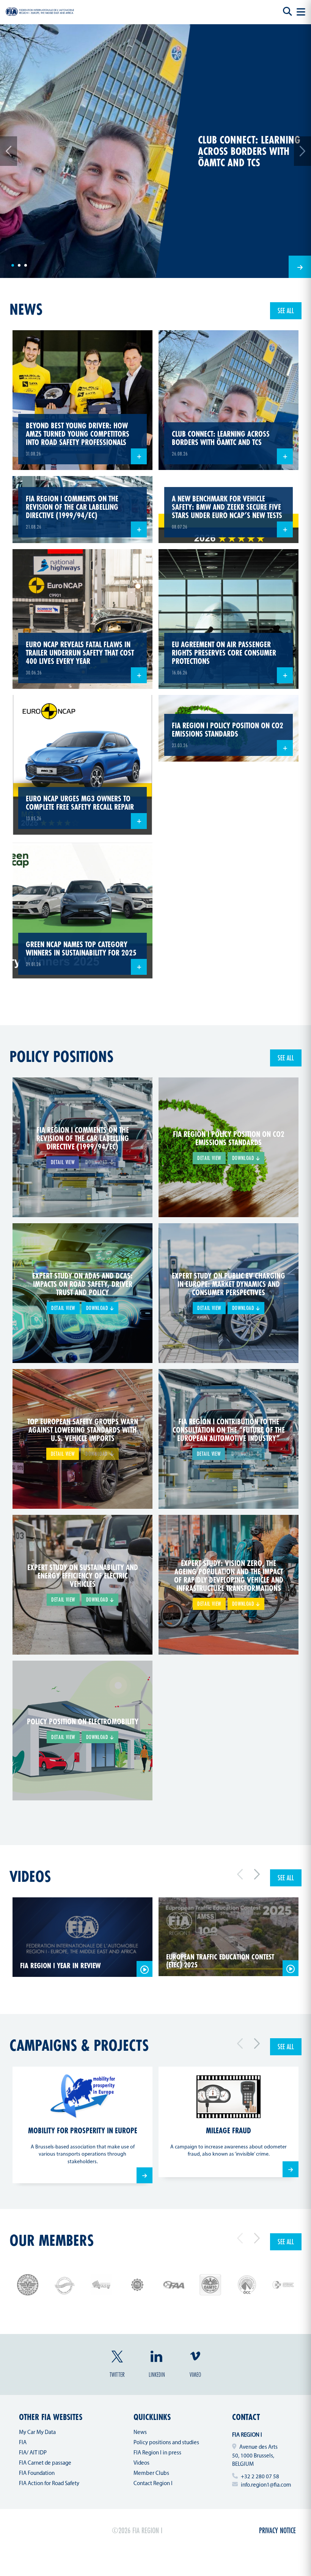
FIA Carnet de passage (45, 2463)
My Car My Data (37, 2433)
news (26, 309)
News (140, 2433)
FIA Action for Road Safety (49, 2484)
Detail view (63, 1162)
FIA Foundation (37, 2474)
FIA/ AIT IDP (33, 2453)
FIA (23, 2443)
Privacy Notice (277, 2530)
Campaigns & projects (79, 2045)
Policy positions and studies (166, 2443)
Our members (52, 2240)
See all (286, 311)
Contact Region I (153, 2484)
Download (244, 1158)
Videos (30, 1876)
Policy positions (61, 1056)
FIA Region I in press (157, 2453)
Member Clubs (151, 2474)
